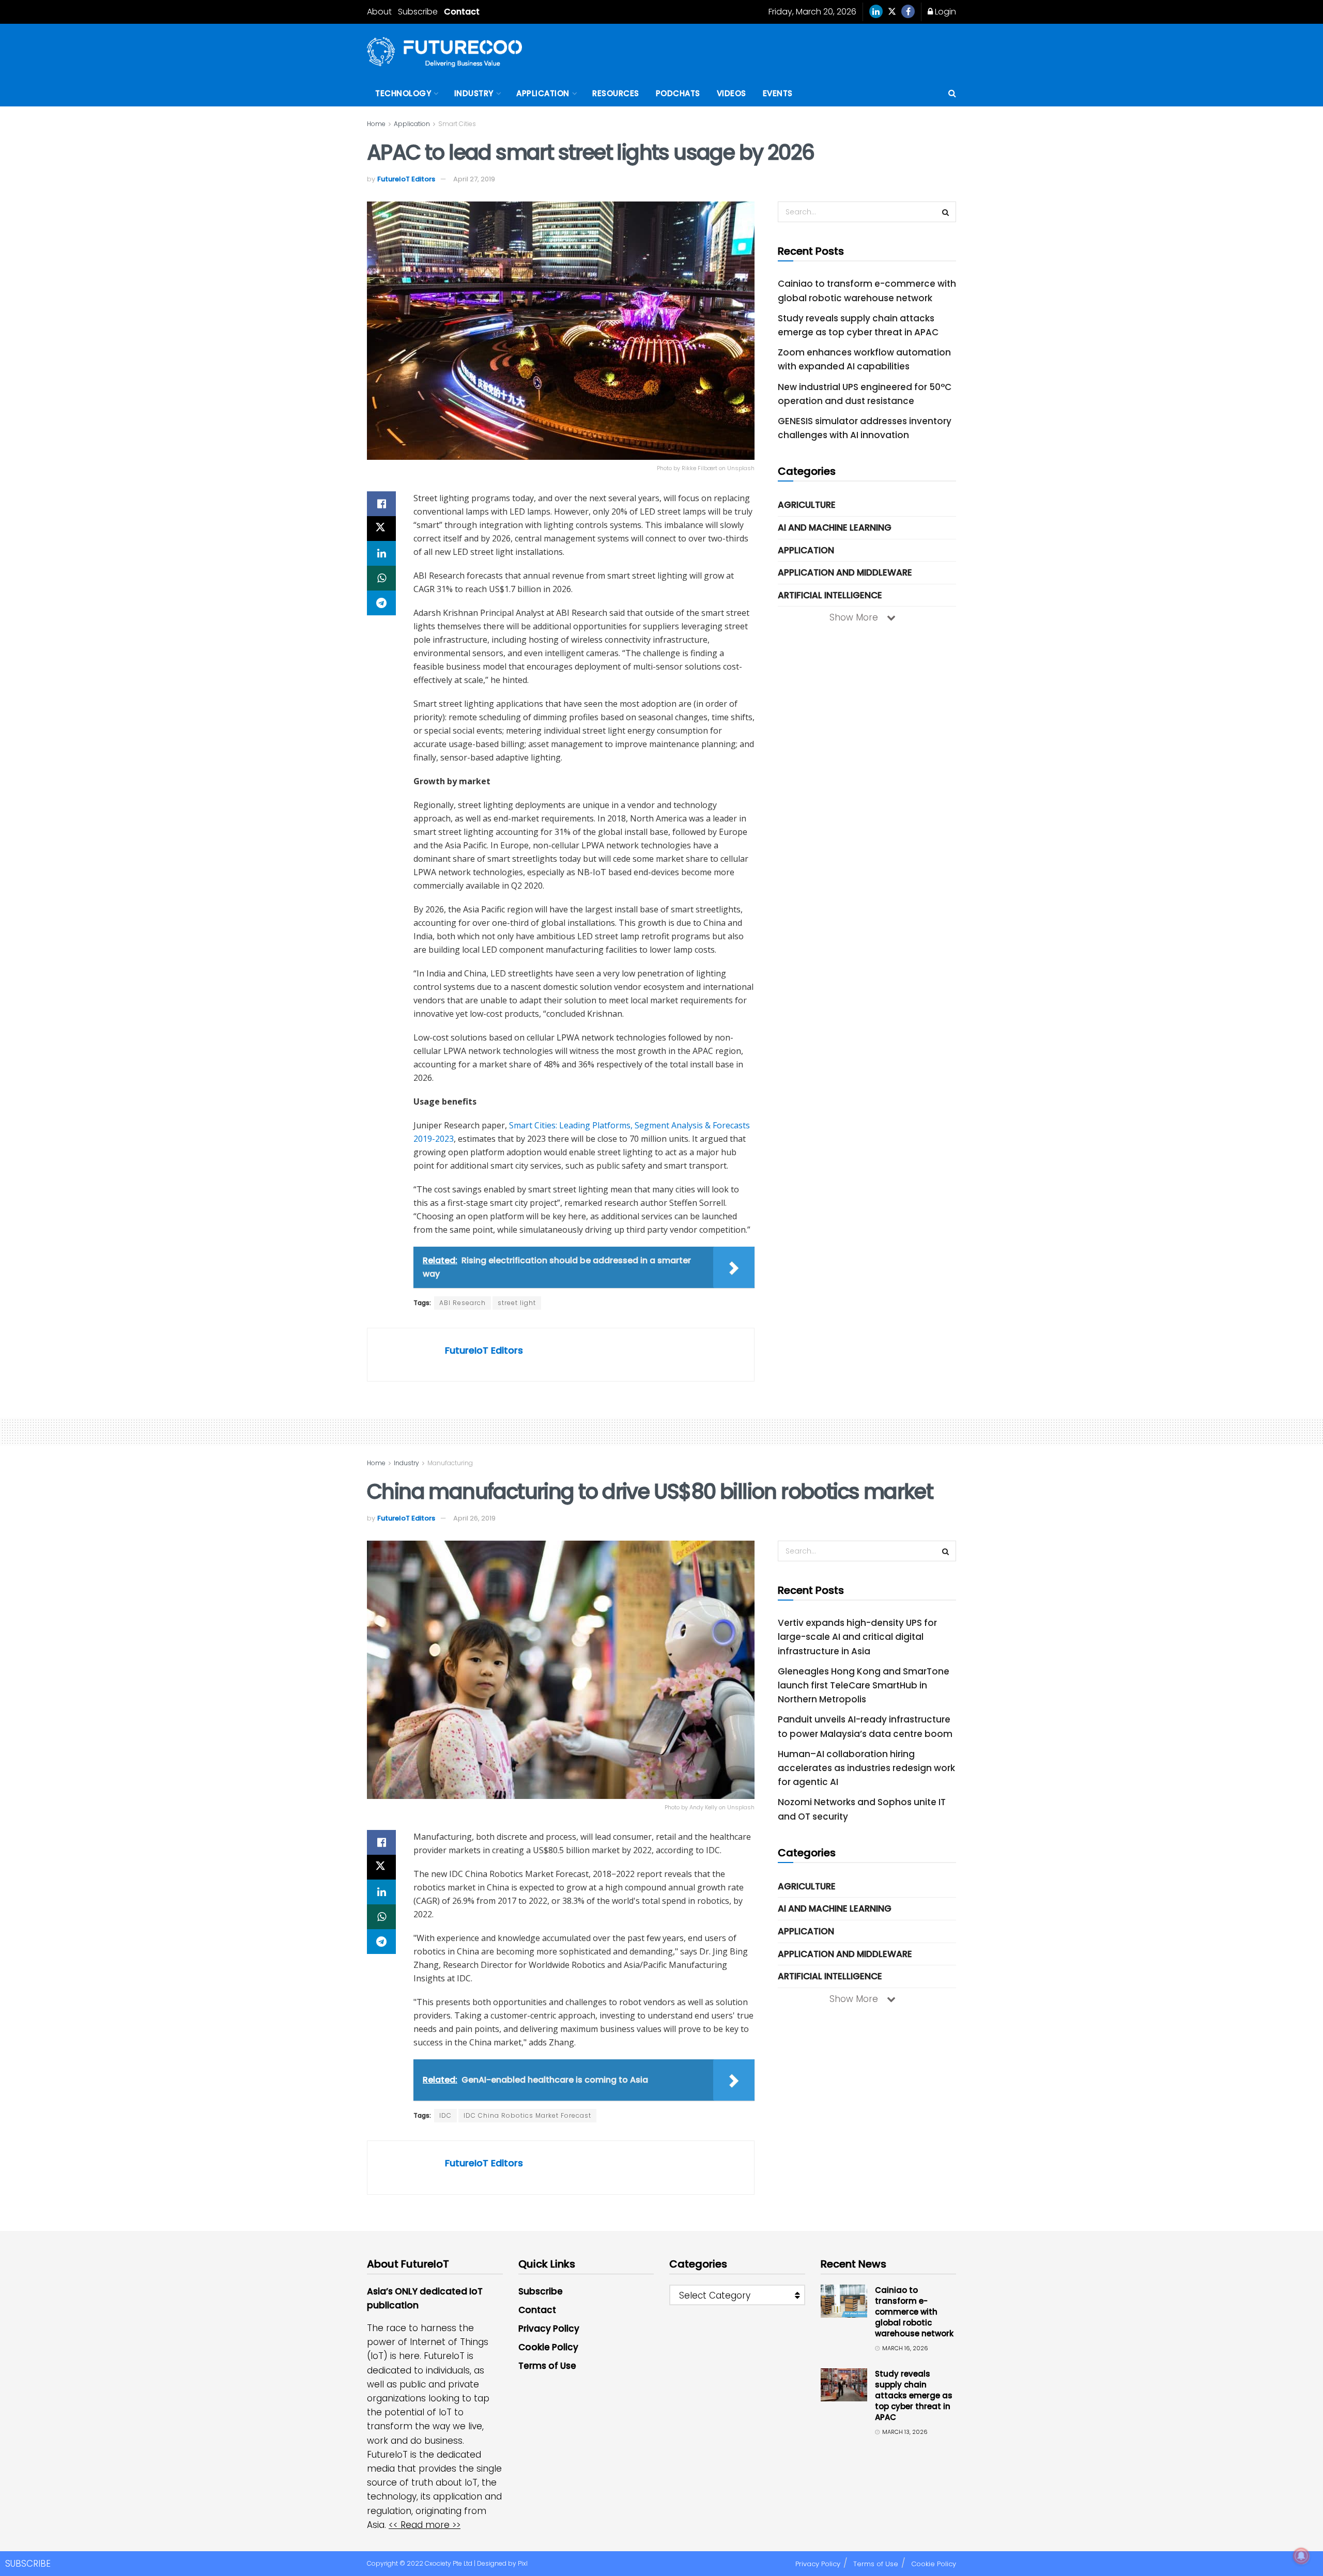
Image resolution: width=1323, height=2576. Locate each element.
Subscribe (418, 12)
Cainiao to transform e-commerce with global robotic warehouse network (914, 2312)
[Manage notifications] (1301, 2556)
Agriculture (807, 505)
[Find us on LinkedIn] (876, 12)
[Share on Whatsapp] (381, 578)
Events (778, 93)
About (379, 12)
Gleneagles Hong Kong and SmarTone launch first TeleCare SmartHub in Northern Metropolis (864, 1685)
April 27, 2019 (474, 179)
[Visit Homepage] (444, 52)
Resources (616, 93)
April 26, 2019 (474, 1518)
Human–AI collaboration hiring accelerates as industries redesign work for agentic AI (866, 1768)
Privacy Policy (549, 2329)
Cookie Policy (548, 2347)
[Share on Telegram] (381, 603)
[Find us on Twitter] (892, 12)
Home (376, 124)
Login (944, 12)
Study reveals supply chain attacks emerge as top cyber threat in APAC (914, 2395)
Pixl (523, 2563)
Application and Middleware (845, 572)
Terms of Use (547, 2366)
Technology (403, 93)
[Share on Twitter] (381, 529)
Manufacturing (450, 1463)
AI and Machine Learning (835, 527)
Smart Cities (457, 124)
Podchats (678, 93)
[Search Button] (952, 94)
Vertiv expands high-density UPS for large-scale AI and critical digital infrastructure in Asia (857, 1637)
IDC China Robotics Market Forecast (527, 2115)
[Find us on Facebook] (908, 12)
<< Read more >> (425, 2525)
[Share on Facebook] (381, 504)
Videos (732, 93)
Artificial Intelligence (830, 595)
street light (517, 1303)
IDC (445, 2115)
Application (543, 93)
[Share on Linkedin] (381, 553)
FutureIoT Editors (406, 179)
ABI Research (463, 1303)
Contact (462, 12)
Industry (474, 93)
